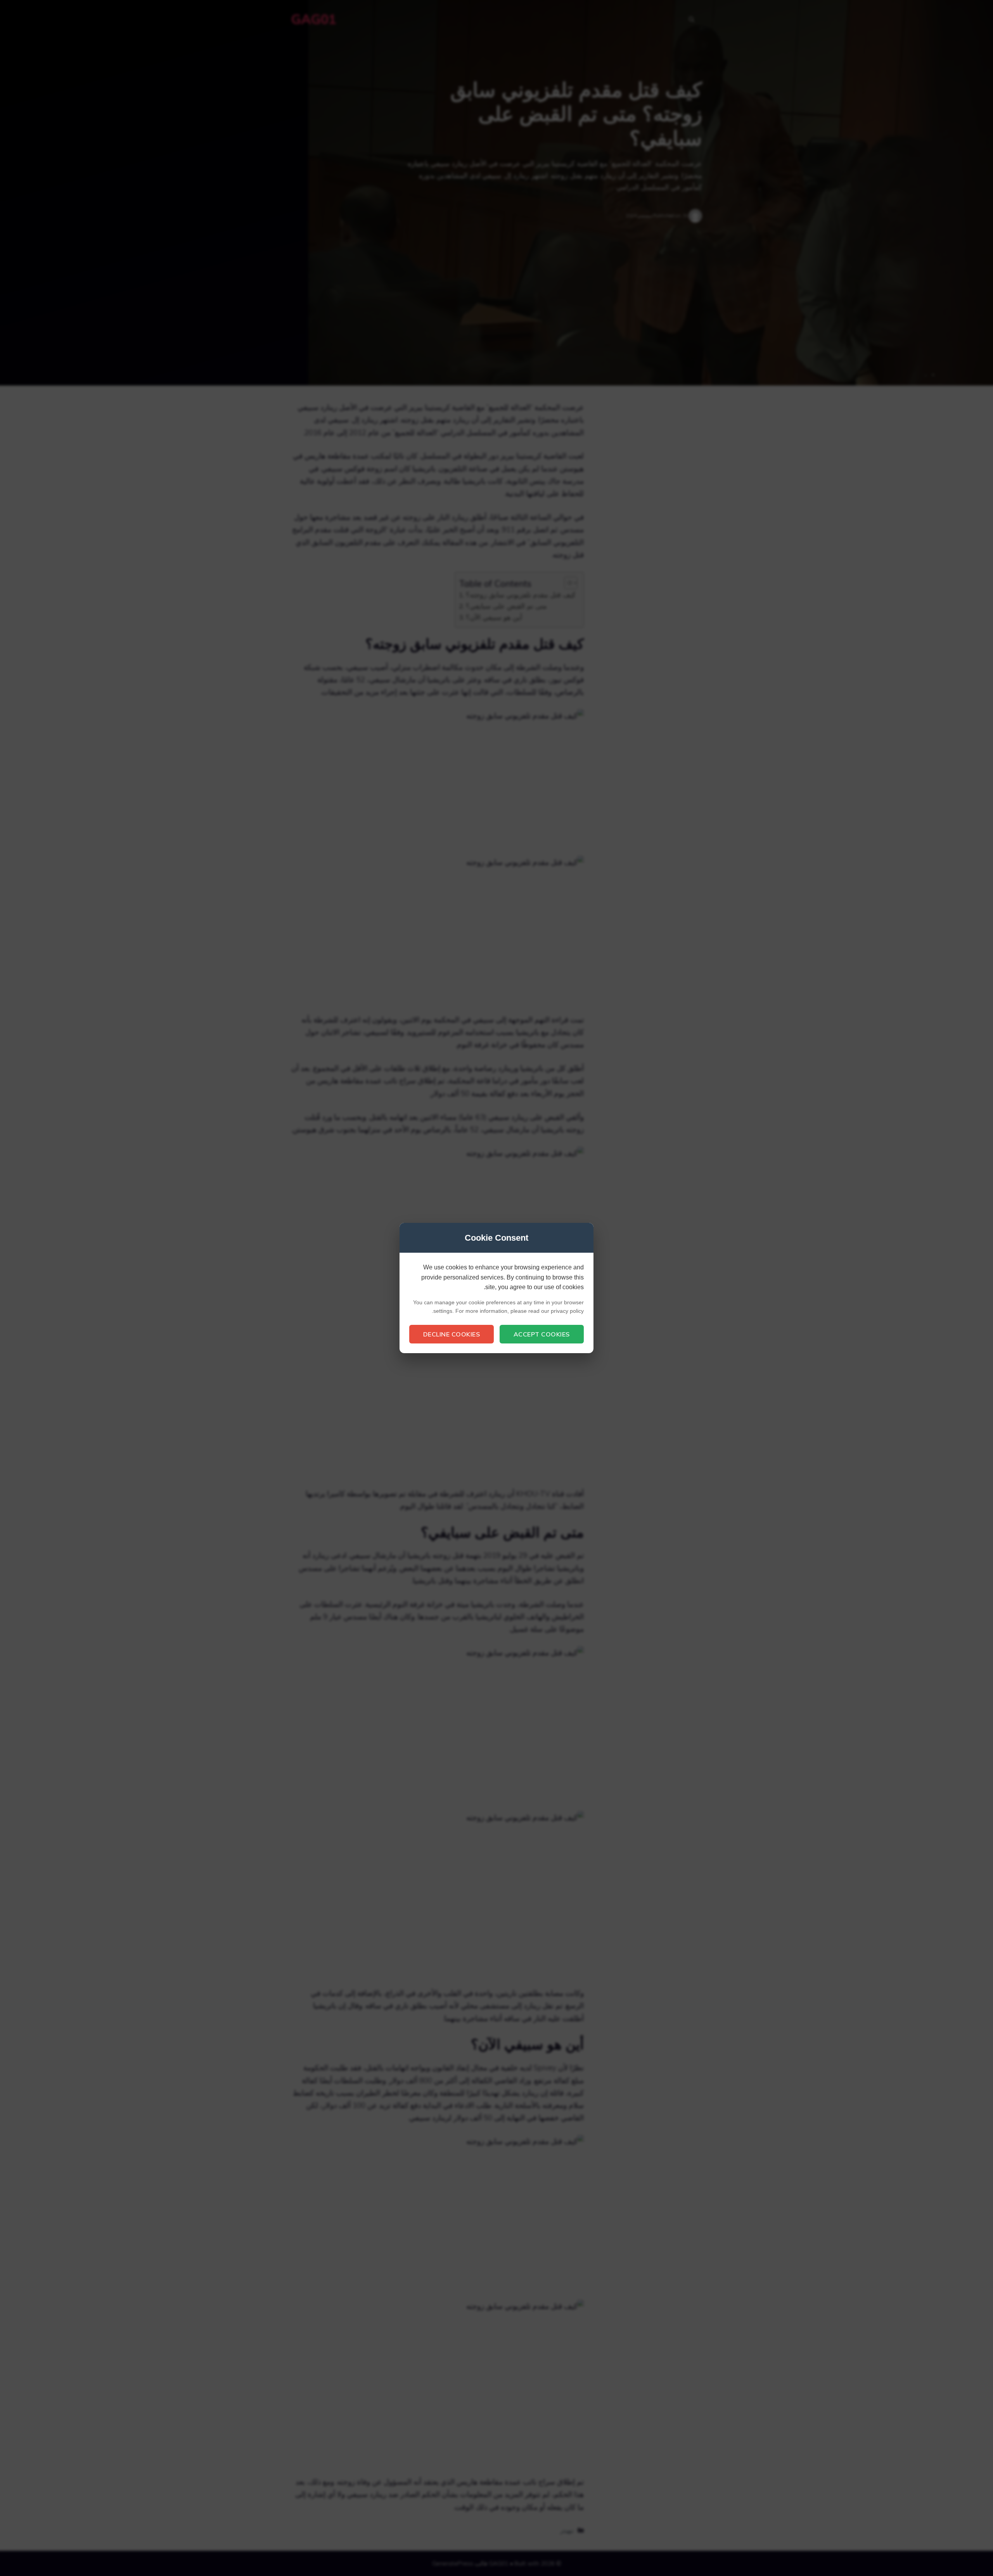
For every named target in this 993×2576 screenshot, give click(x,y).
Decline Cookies (452, 1334)
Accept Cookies (542, 1334)
